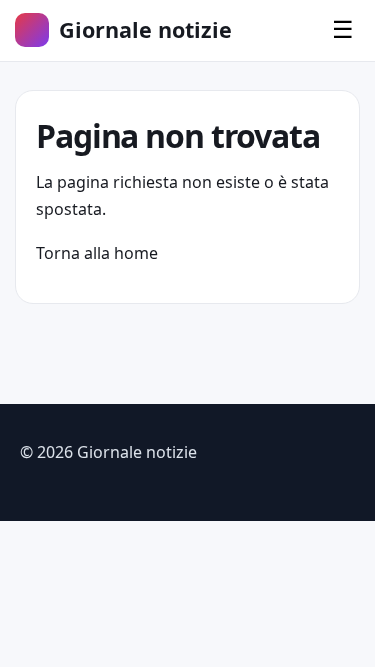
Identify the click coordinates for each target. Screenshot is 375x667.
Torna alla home (97, 253)
